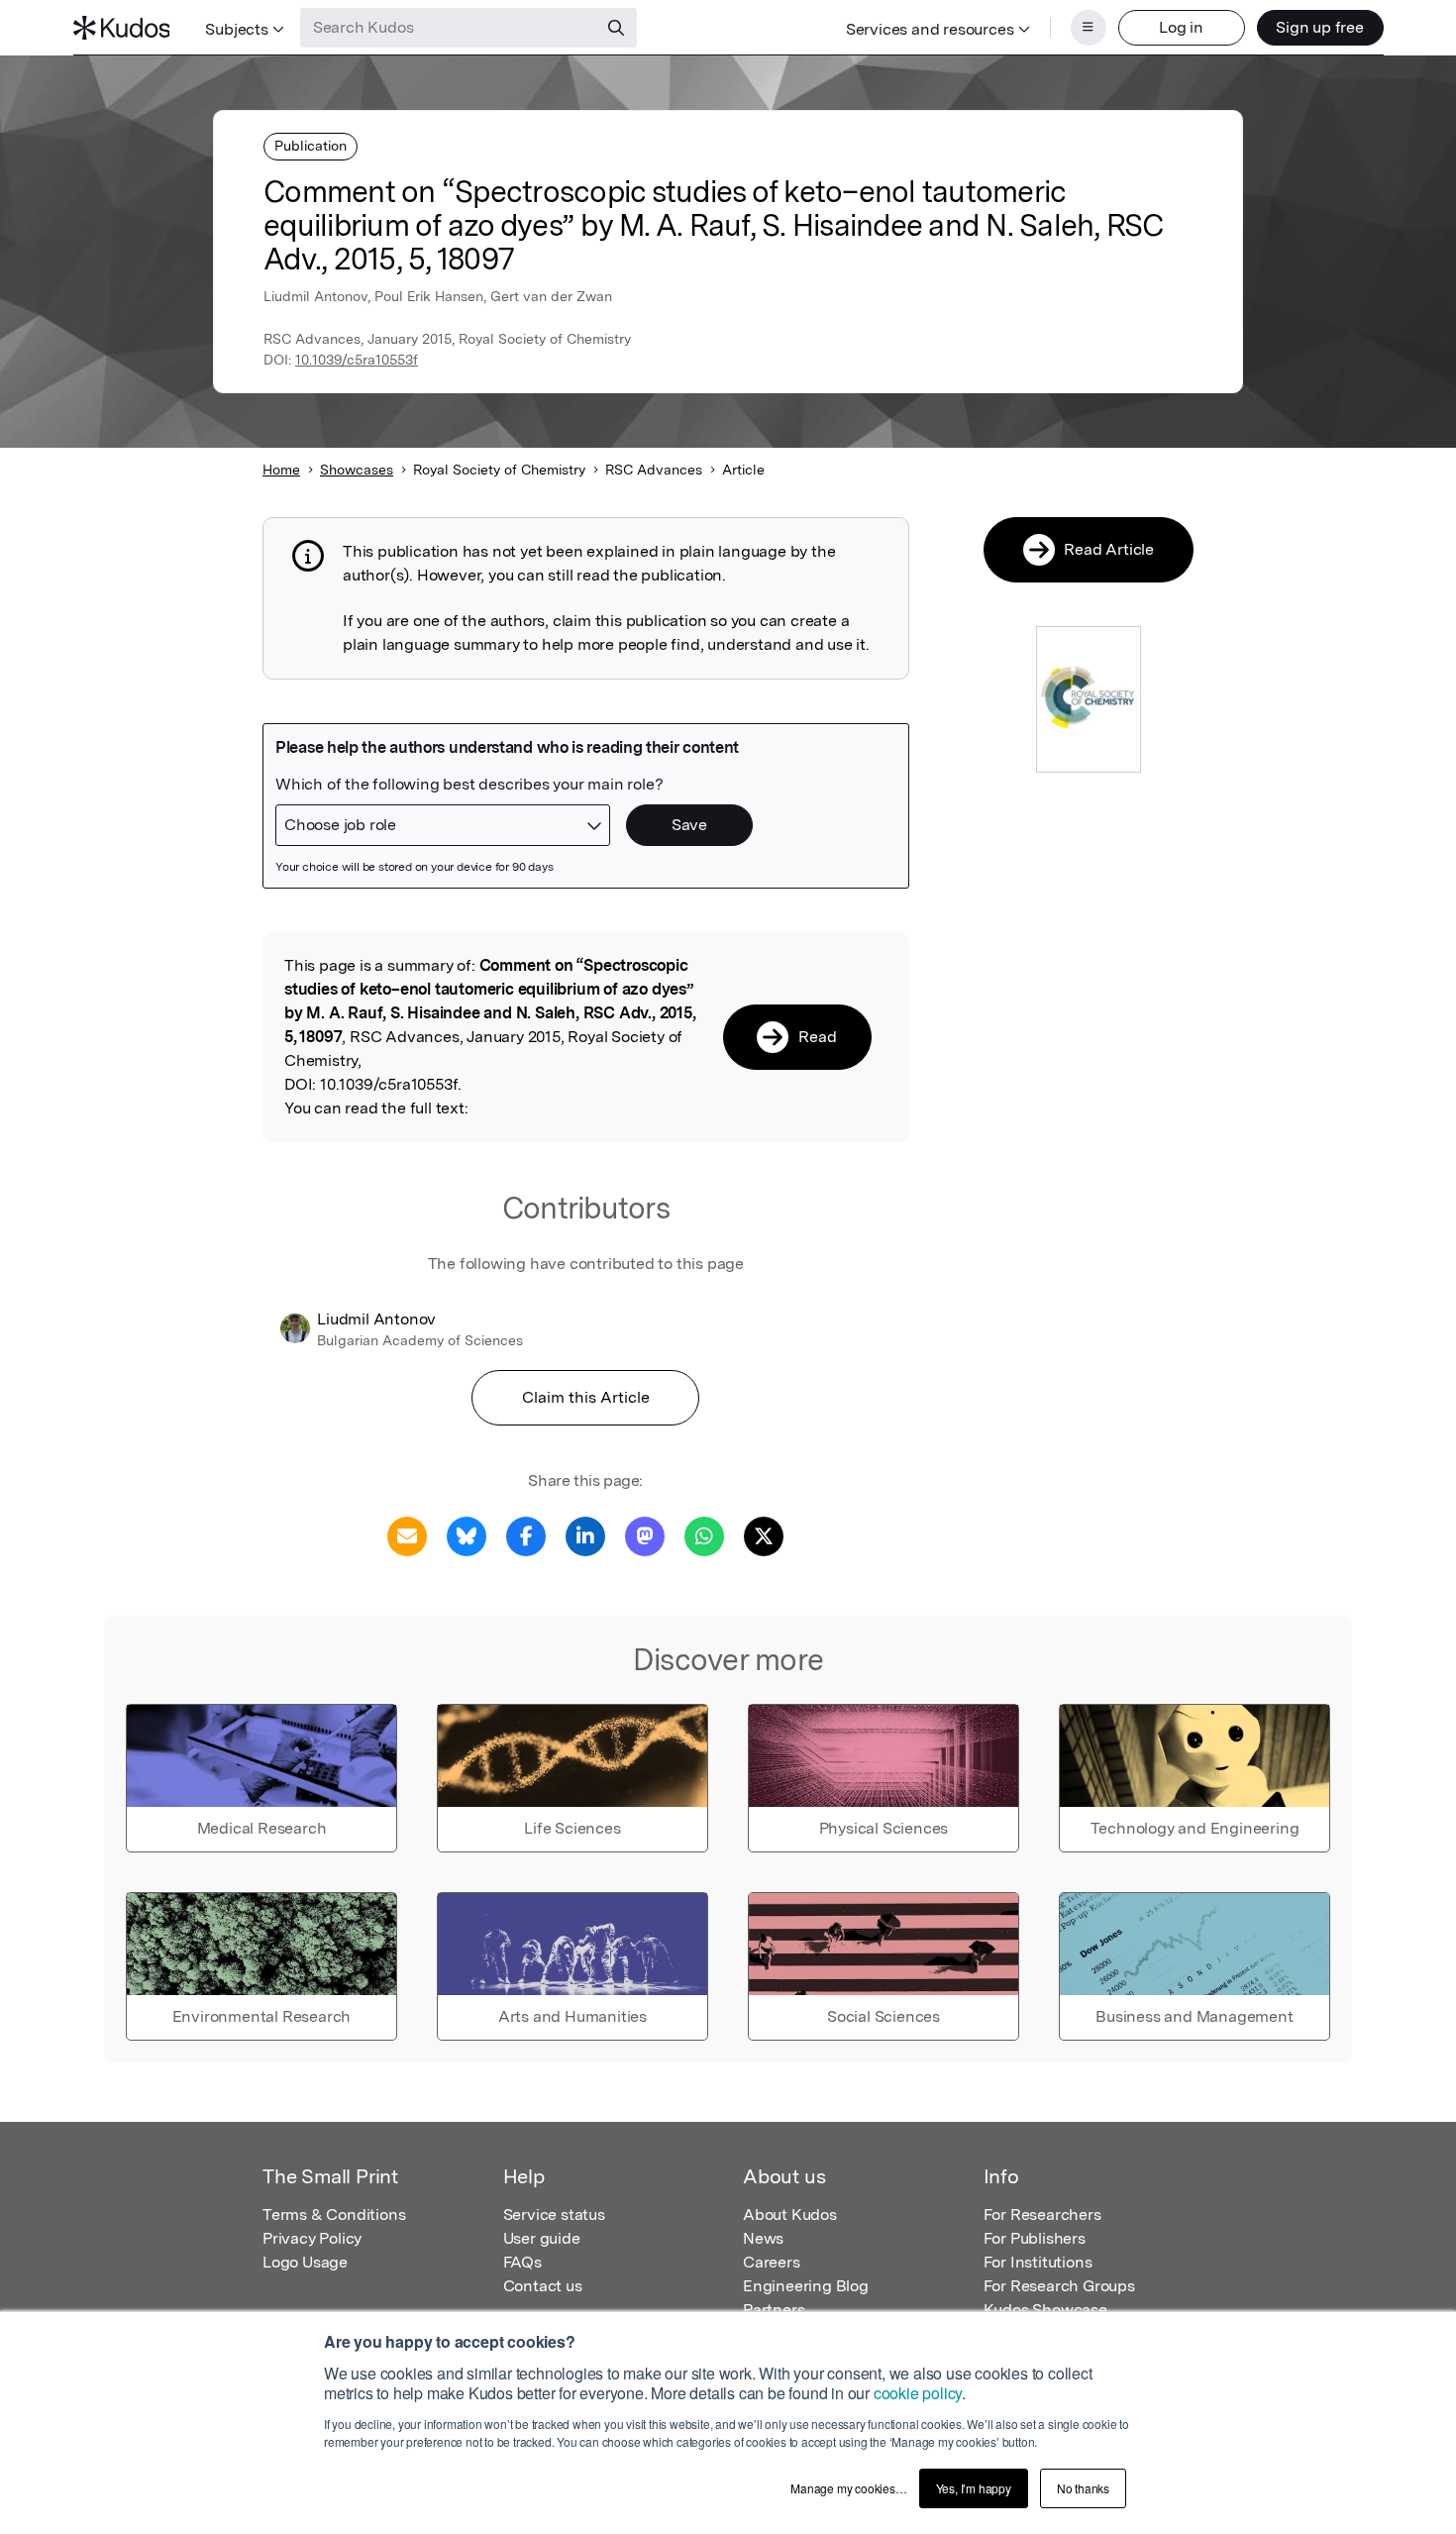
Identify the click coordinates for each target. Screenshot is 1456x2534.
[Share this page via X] (764, 1535)
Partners (774, 2310)
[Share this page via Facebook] (526, 1535)
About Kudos (790, 2215)
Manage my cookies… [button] (848, 2488)
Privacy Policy (312, 2238)
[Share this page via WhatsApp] (704, 1535)
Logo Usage (305, 2262)
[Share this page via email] (407, 1535)
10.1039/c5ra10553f (357, 360)
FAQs (522, 2262)
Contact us (543, 2286)
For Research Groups (1059, 2286)
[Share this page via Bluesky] (467, 1535)
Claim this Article (586, 1397)
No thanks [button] (1083, 2488)
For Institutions (1038, 2262)
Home (281, 470)
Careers (772, 2262)
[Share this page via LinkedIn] (585, 1535)
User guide (542, 2238)
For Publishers (1035, 2238)
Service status (554, 2215)
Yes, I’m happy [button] (974, 2488)
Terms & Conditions (334, 2215)
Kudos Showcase (1045, 2310)
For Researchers (1042, 2215)
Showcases (357, 470)
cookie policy (918, 2393)
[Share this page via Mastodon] (645, 1535)
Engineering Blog (806, 2286)
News (763, 2238)
